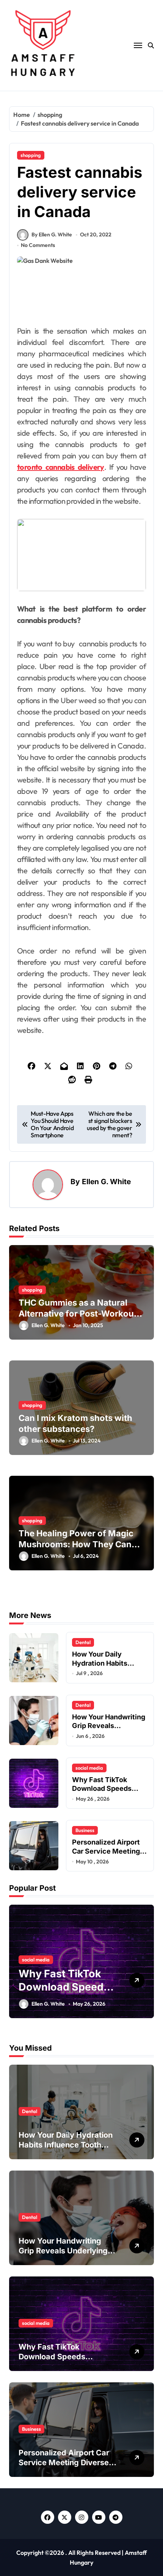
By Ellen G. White (52, 234)
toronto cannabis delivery (61, 467)
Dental (83, 1642)
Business (85, 1830)
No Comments (38, 245)
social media (89, 1768)
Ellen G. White (106, 1182)
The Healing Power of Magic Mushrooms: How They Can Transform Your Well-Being (76, 1544)
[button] (146, 1966)
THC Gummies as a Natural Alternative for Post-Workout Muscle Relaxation (78, 1313)
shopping (31, 155)
